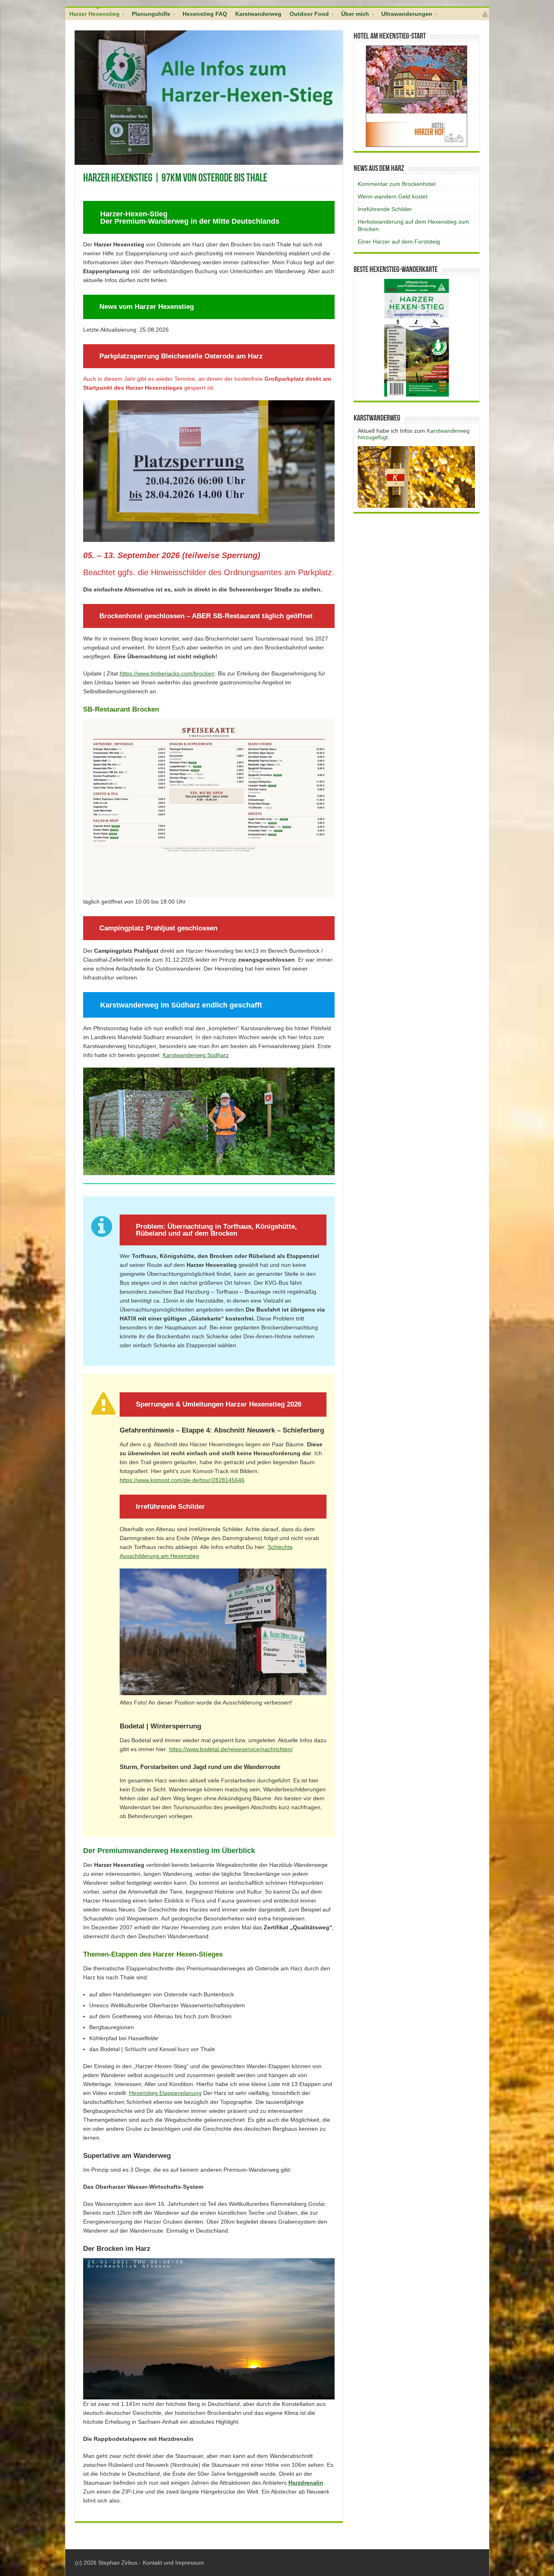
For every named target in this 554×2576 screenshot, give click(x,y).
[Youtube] (485, 14)
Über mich (355, 14)
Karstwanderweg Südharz (196, 1055)
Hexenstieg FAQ (205, 14)
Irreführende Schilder (385, 209)
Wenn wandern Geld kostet (393, 196)
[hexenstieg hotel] (417, 96)
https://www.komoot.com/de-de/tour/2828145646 (182, 1480)
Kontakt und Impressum (173, 2563)
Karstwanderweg (258, 14)
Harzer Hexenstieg (94, 14)
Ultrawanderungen (407, 14)
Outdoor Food (309, 14)
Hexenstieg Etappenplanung (165, 2093)
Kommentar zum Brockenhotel (397, 184)
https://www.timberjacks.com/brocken (167, 673)
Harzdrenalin (306, 2483)
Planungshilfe (151, 14)
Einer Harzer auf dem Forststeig (399, 242)
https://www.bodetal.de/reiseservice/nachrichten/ (231, 1749)
